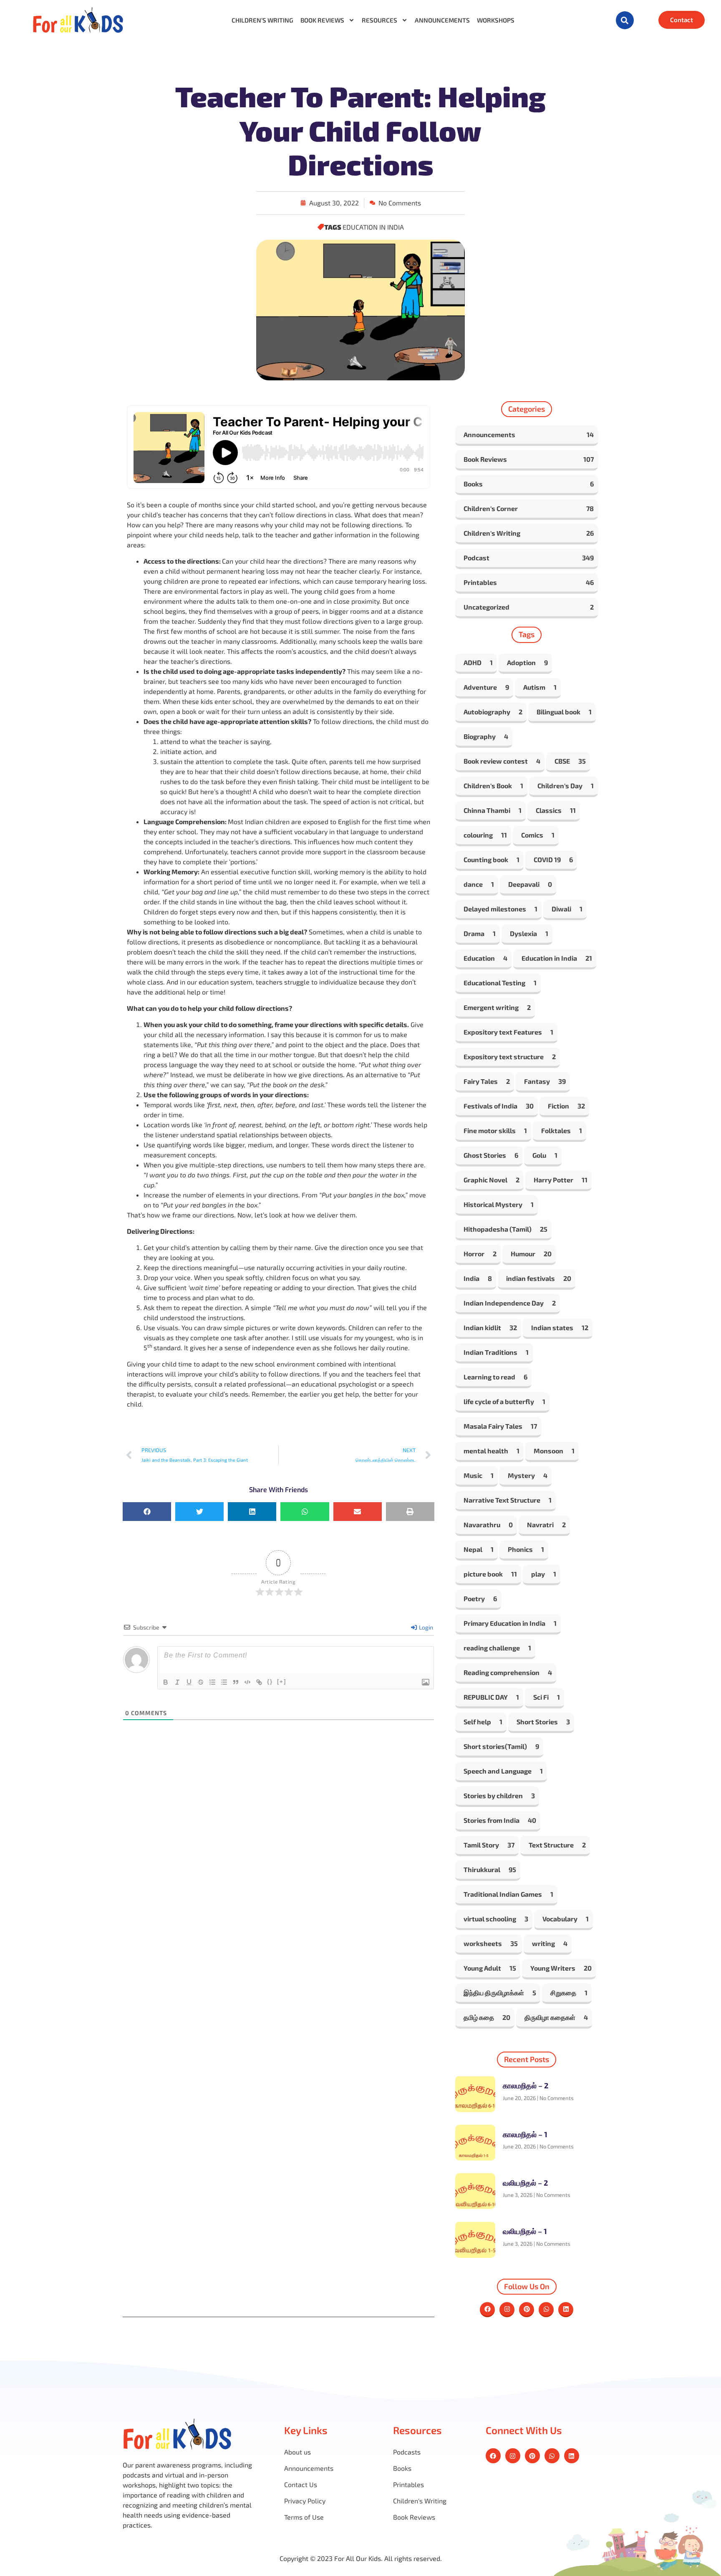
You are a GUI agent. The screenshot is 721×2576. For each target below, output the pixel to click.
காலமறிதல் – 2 (526, 2085)
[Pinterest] (527, 2310)
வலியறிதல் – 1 (525, 2231)
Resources (379, 20)
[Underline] (189, 1682)
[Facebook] (487, 2310)
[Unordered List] (224, 1682)
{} (270, 1681)
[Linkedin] (566, 2310)
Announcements (442, 20)
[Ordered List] (212, 1682)
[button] (625, 20)
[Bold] (166, 1682)
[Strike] (201, 1682)
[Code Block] (247, 1682)
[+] (282, 1681)
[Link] (259, 1682)
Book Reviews (322, 20)
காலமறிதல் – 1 (525, 2134)
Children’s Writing (262, 20)
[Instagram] (507, 2310)
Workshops (496, 20)
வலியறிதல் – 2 (525, 2183)
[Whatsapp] (546, 2310)
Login (425, 1627)
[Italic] (177, 1682)
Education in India (373, 227)
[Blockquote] (236, 1682)
